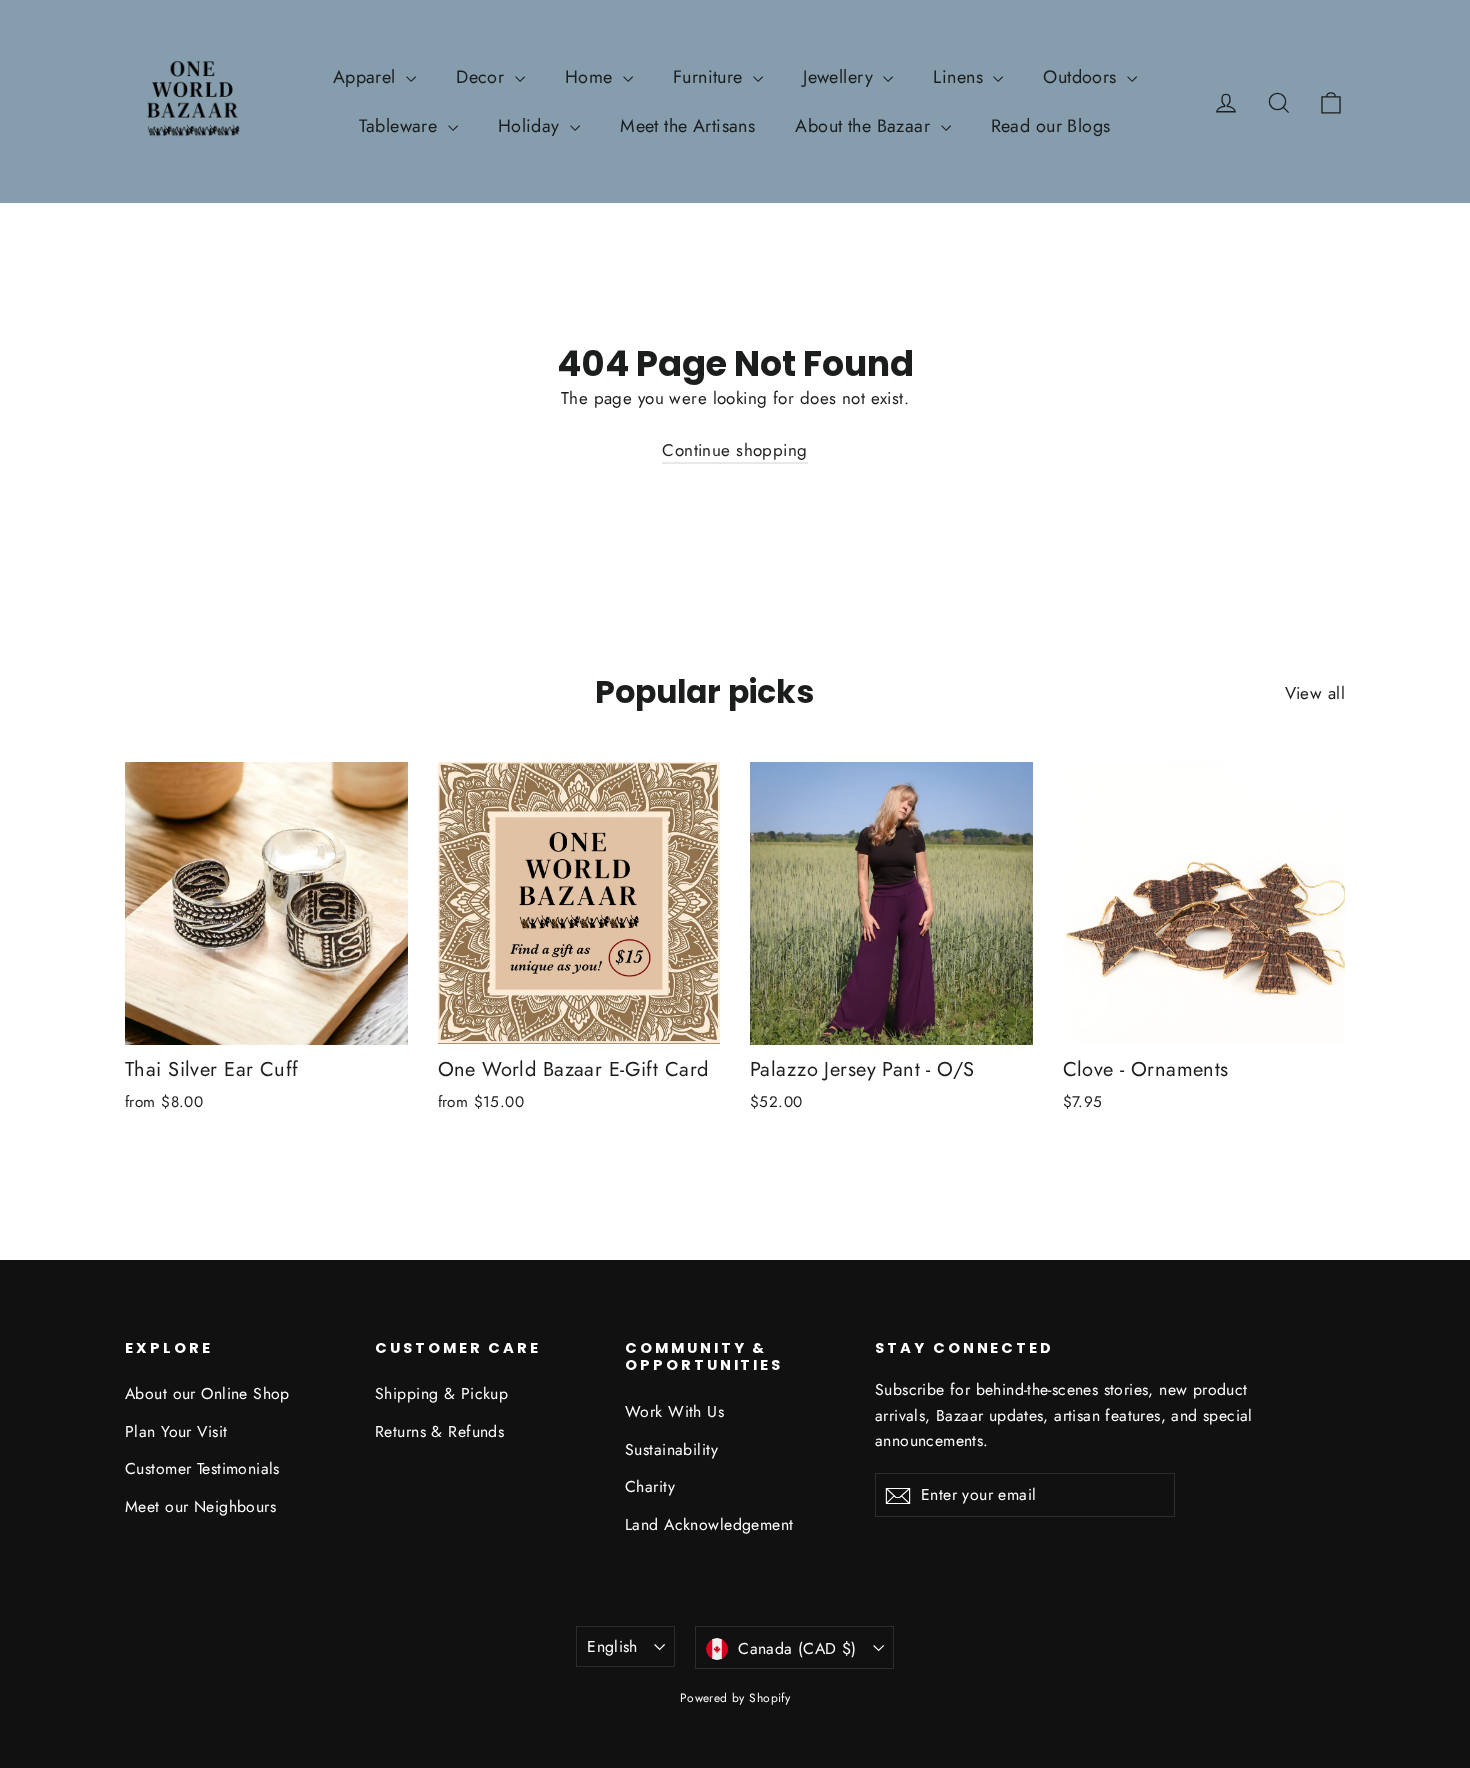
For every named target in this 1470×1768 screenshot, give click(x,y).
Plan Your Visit (176, 1431)
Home (591, 77)
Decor (483, 77)
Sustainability (671, 1449)
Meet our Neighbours (200, 1506)
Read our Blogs (1051, 126)
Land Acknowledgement (709, 1524)
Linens (960, 77)
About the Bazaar (865, 126)
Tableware (400, 126)
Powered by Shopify (735, 1698)
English (612, 1646)
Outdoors (1082, 77)
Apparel (367, 77)
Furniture (710, 77)
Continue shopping (734, 450)
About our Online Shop (207, 1393)
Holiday (531, 126)
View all (1315, 693)
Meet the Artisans (687, 126)
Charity (650, 1486)
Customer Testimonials (202, 1468)
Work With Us (674, 1411)
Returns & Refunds (439, 1431)
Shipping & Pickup (441, 1393)
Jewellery (840, 77)
